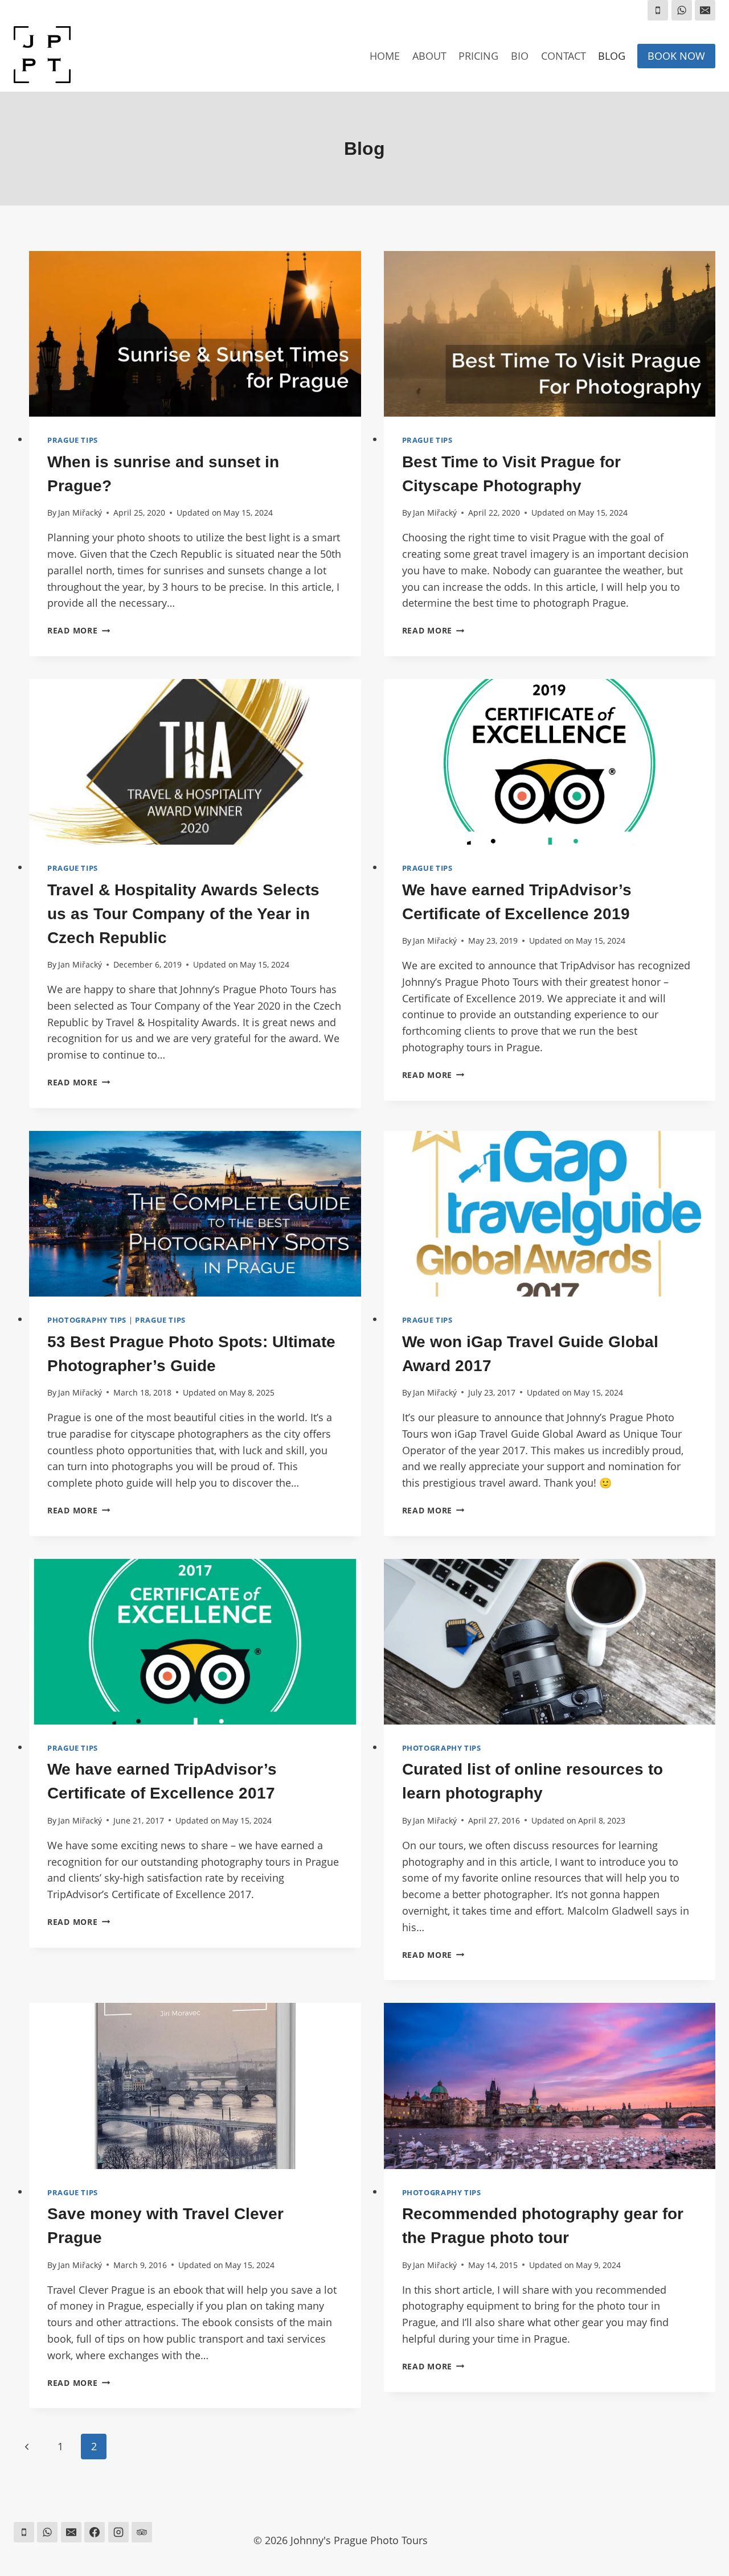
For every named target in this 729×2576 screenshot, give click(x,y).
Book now (676, 56)
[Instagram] (118, 2532)
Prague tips (73, 440)
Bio (520, 56)
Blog (612, 56)
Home (385, 56)
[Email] (705, 10)
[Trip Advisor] (142, 2532)
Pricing (478, 56)
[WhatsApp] (682, 10)
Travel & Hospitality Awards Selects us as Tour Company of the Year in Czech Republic (183, 914)
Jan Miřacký (80, 513)
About (429, 56)
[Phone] (658, 10)
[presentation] (195, 334)
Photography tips (87, 1320)
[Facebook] (95, 2532)
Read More (79, 630)
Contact (564, 56)
